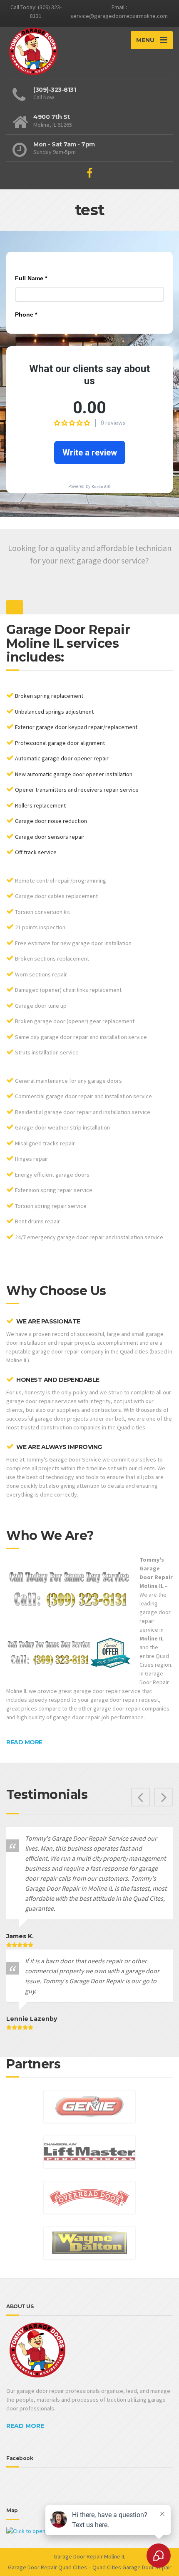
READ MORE (24, 1742)
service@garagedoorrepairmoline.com (119, 16)
